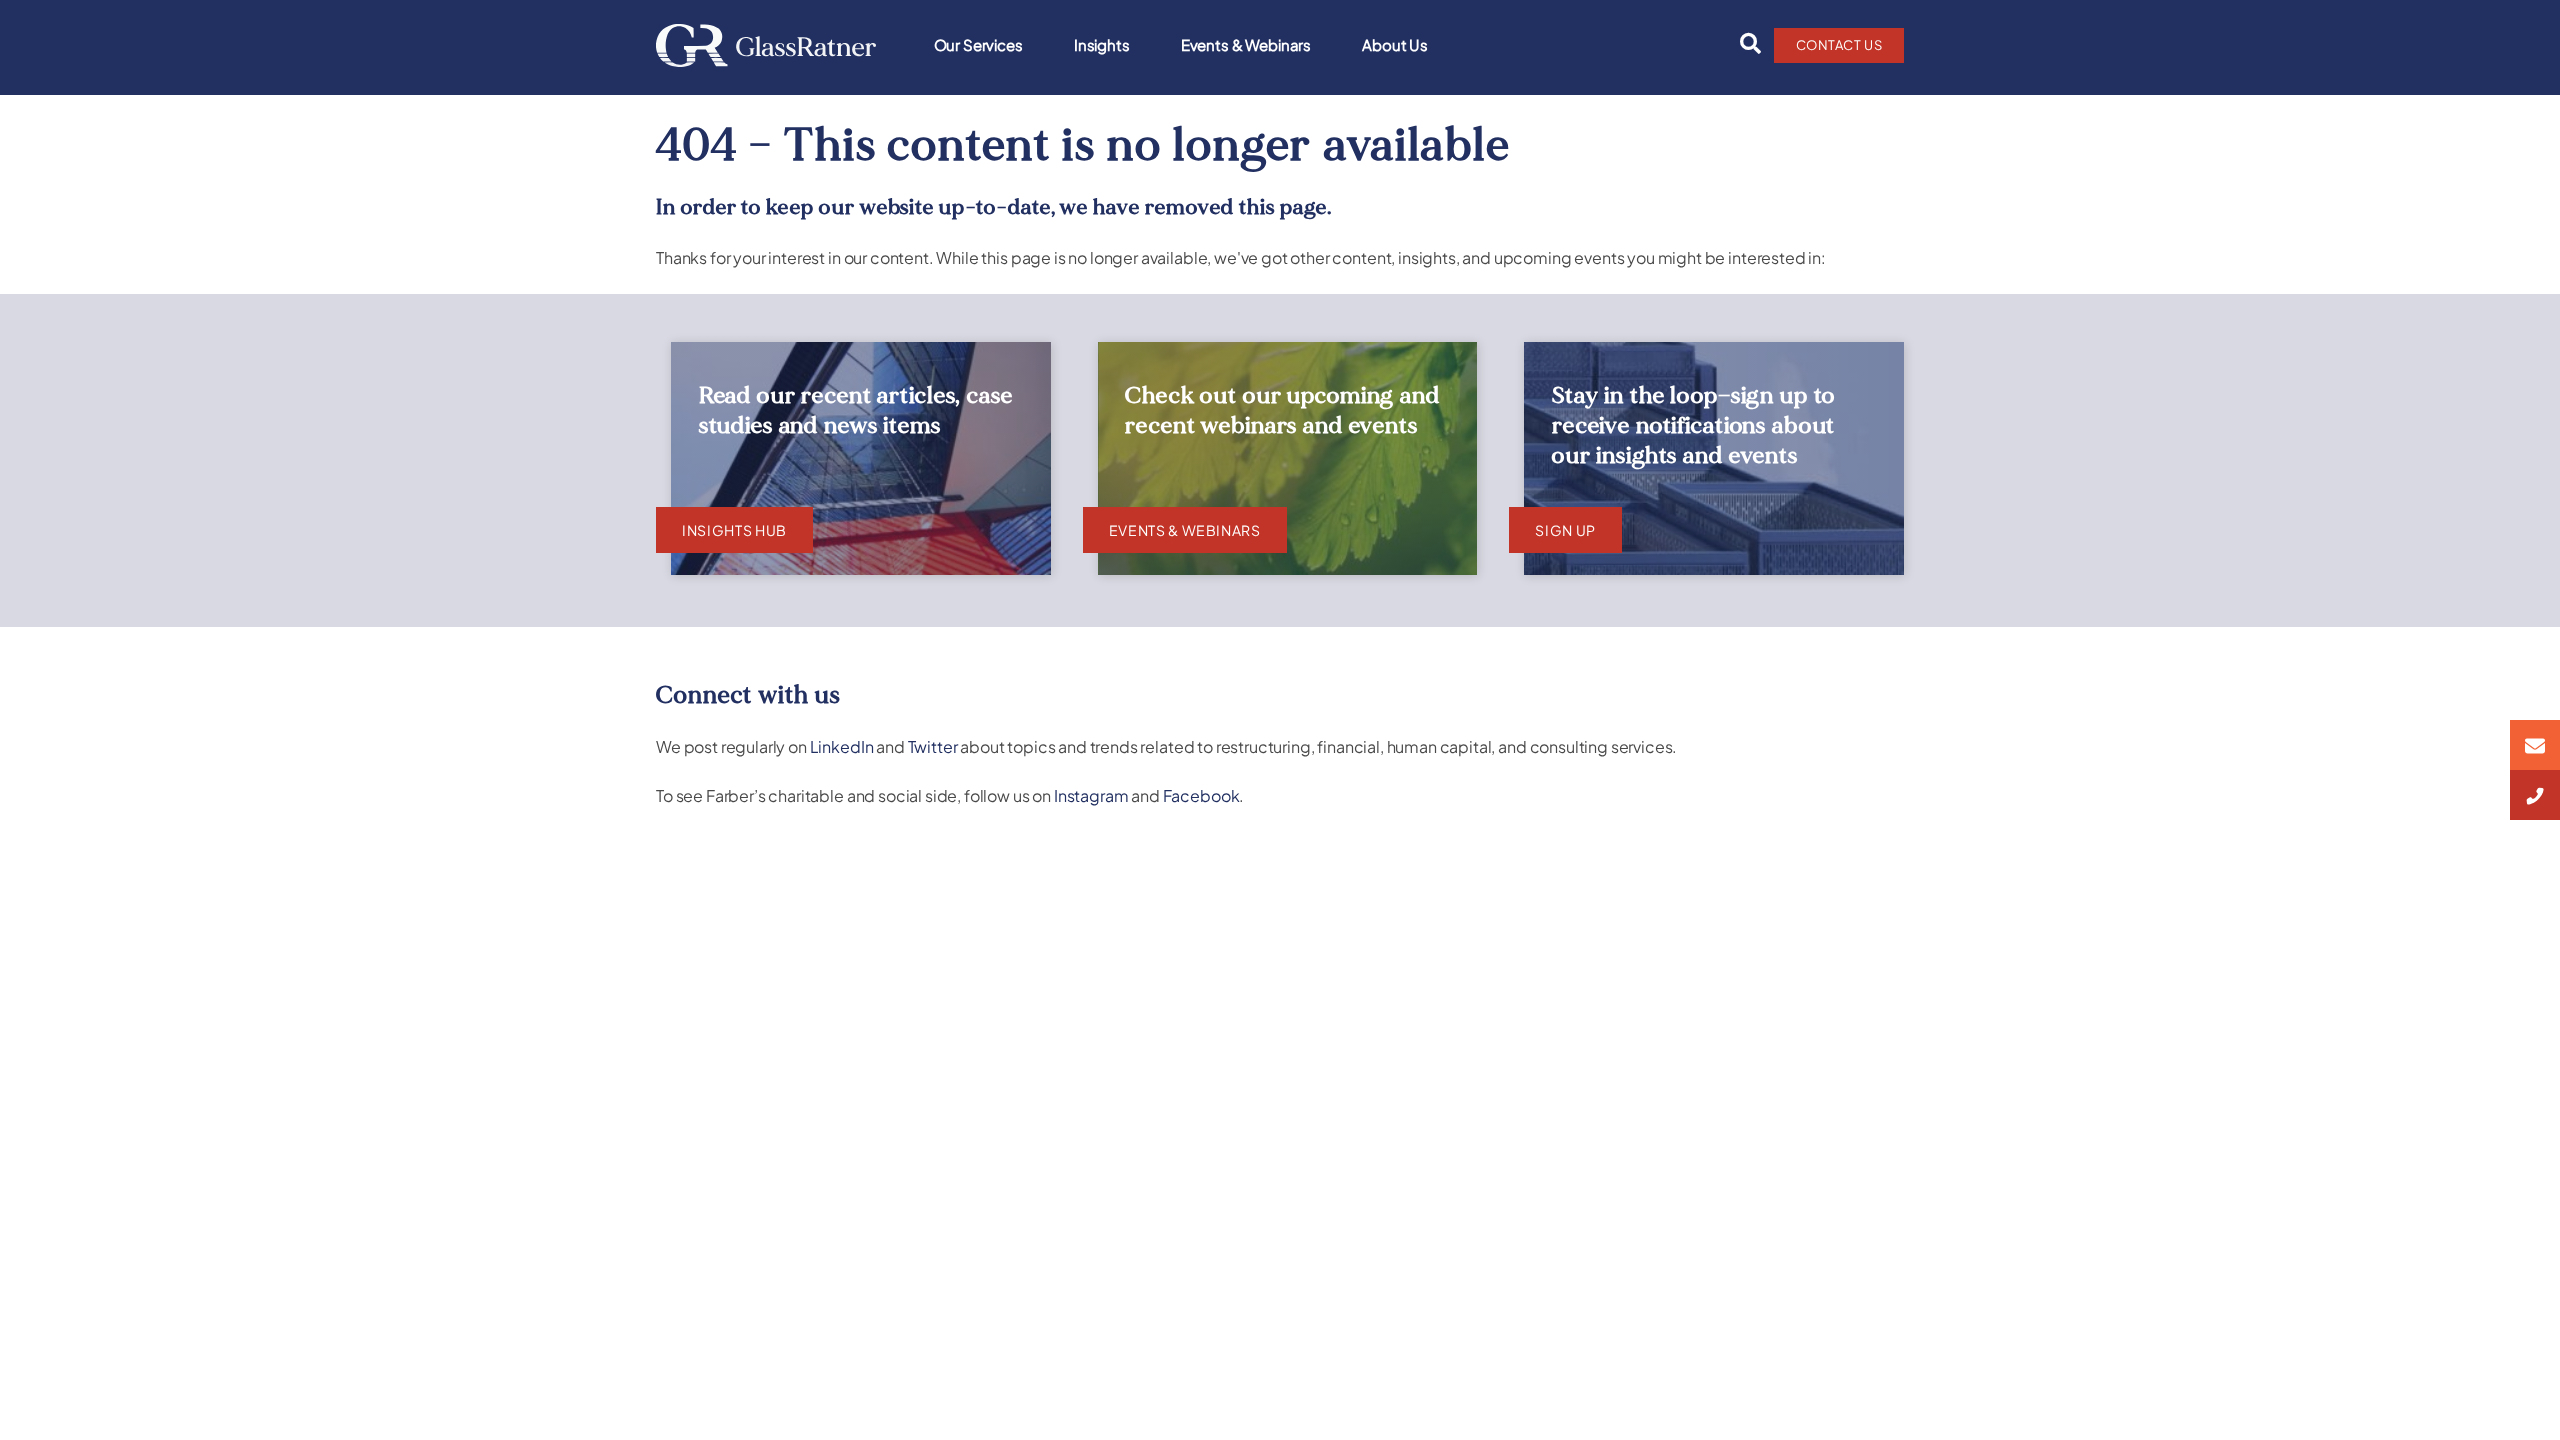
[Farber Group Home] (766, 45)
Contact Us (1839, 45)
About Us (1395, 44)
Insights (1102, 44)
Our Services (978, 44)
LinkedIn (842, 746)
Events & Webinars (1246, 44)
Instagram (1091, 795)
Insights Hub (734, 530)
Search (1745, 44)
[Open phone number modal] (2535, 795)
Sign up (1565, 530)
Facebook (1201, 795)
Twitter (933, 746)
